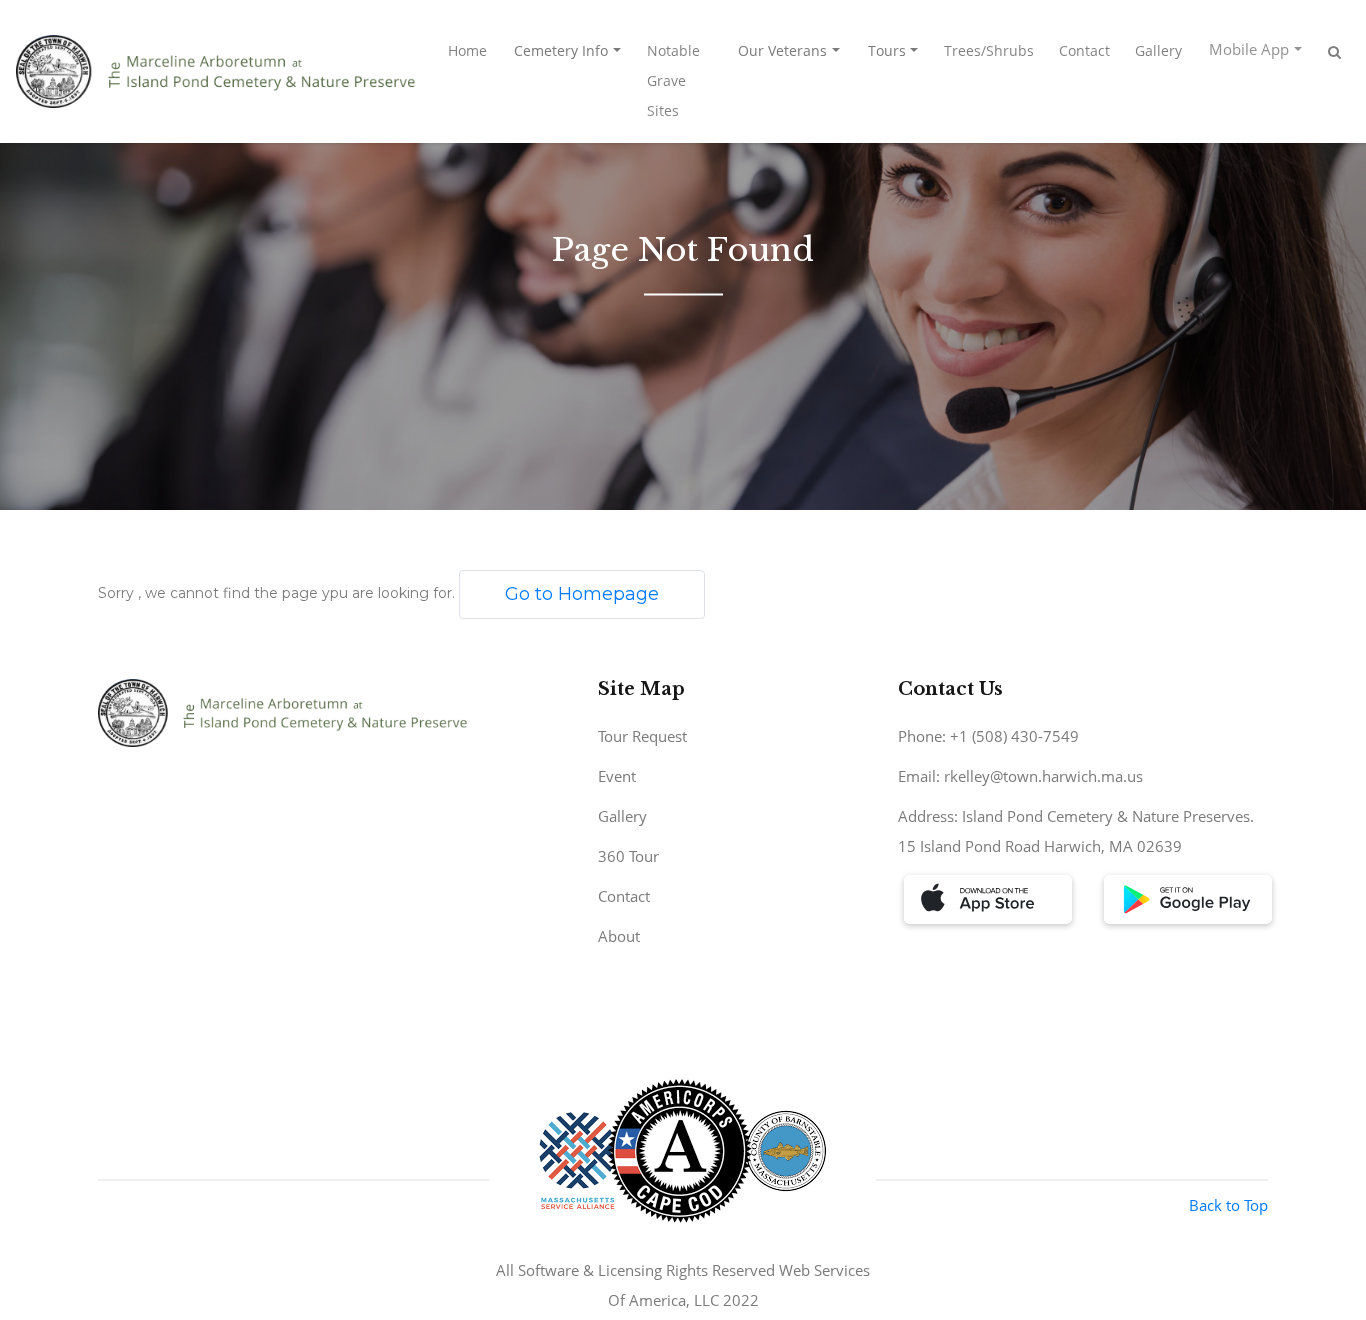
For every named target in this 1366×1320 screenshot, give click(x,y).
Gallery (1158, 50)
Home (467, 50)
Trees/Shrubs (989, 50)
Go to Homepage (582, 594)
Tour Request (642, 736)
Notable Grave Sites (673, 80)
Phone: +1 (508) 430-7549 (988, 736)
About (619, 936)
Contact (1084, 50)
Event (617, 776)
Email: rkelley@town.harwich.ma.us (1020, 776)
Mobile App (1249, 49)
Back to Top (1228, 1205)
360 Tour (628, 856)
